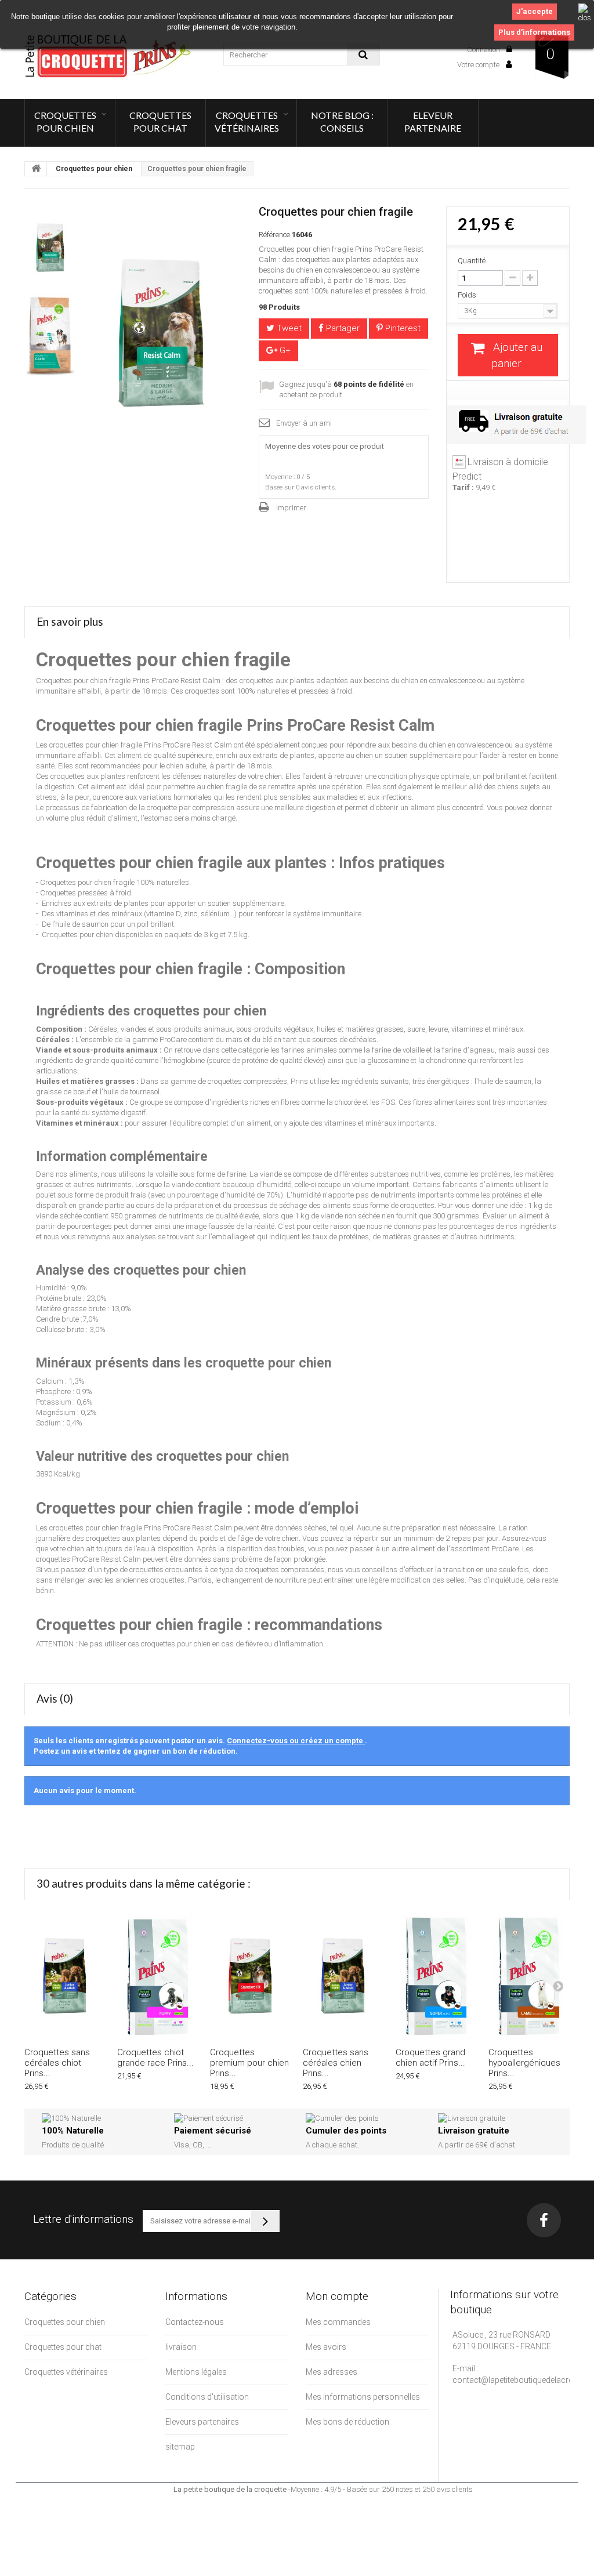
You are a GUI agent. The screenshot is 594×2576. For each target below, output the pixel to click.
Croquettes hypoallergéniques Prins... (524, 2063)
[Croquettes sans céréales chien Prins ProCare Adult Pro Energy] (343, 1976)
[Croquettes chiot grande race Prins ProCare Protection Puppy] (158, 1976)
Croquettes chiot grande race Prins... (155, 2058)
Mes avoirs (326, 2347)
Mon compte (337, 2296)
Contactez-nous (195, 2322)
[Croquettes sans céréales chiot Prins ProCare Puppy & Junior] (65, 1976)
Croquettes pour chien (65, 121)
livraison (181, 2347)
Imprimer (291, 508)
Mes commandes (338, 2322)
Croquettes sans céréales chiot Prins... (57, 2063)
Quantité (472, 261)
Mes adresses (332, 2372)
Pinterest (402, 328)
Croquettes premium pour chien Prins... (249, 2063)
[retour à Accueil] (36, 169)
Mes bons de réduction (347, 2422)
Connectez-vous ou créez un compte (296, 1741)
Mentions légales (196, 2372)
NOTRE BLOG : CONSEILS (342, 121)
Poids (468, 295)
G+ (284, 350)
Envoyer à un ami (304, 423)
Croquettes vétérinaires (247, 121)
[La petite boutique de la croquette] (109, 56)
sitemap (180, 2447)
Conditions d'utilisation (207, 2397)
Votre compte (479, 65)
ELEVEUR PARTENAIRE (433, 121)
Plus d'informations (534, 32)
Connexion (484, 50)
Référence (274, 235)
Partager (342, 328)
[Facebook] (544, 2220)
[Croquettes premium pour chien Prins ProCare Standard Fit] (251, 1976)
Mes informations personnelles (363, 2397)
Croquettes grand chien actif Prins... (430, 2058)
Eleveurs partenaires (202, 2422)
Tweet (288, 328)
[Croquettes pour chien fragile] (50, 248)
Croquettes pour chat (160, 121)
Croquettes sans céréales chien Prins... (336, 2063)
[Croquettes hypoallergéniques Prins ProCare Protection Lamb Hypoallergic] (529, 1976)
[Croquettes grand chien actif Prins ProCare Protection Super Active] (436, 1976)
